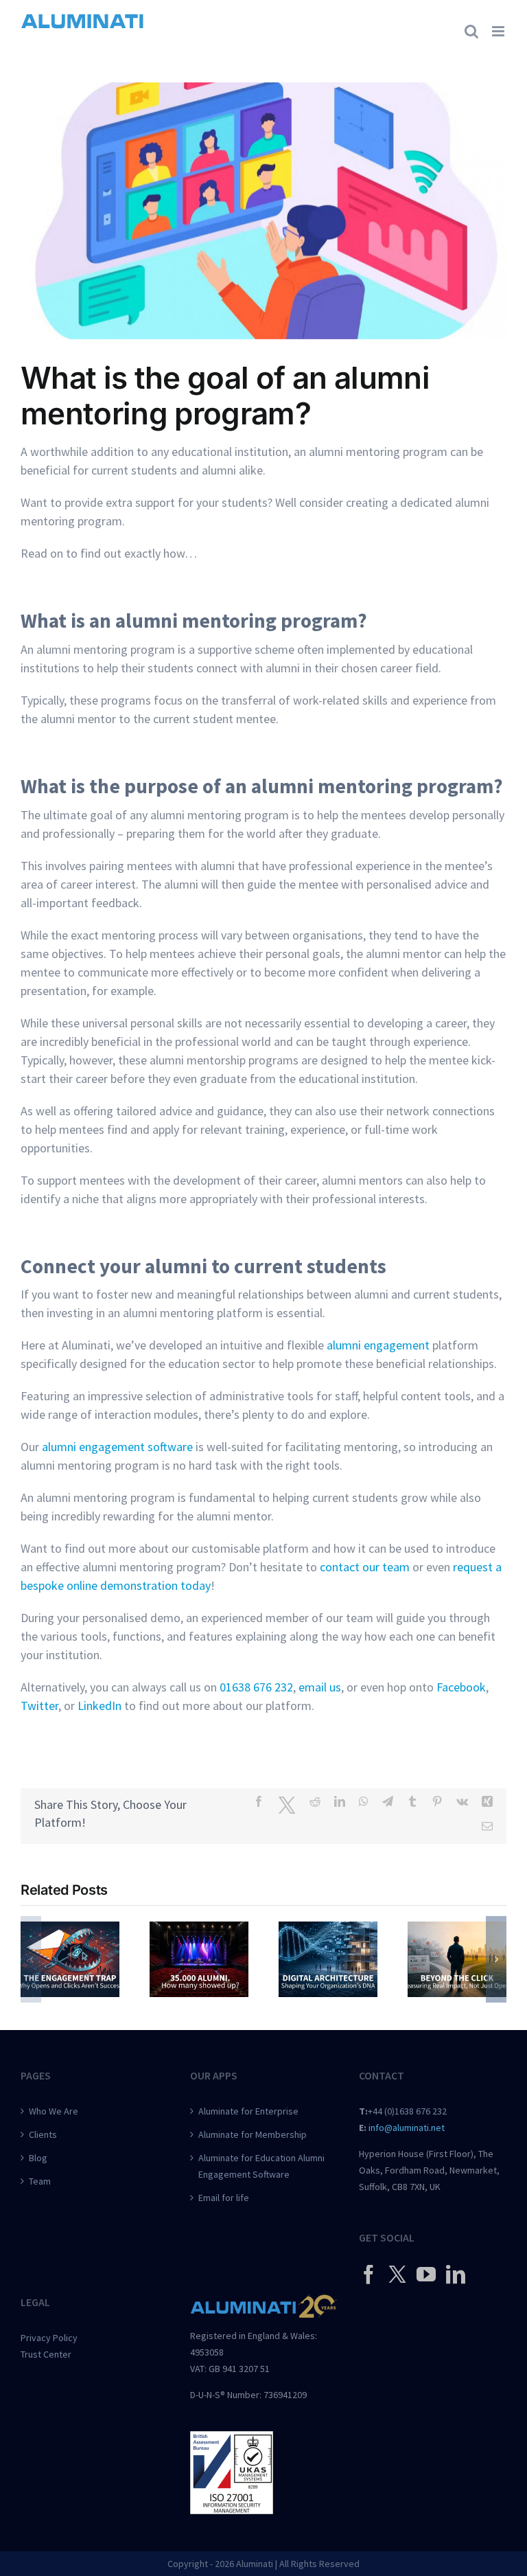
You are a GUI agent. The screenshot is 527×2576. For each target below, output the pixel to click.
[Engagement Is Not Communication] (70, 1929)
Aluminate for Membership (253, 2134)
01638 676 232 (256, 1687)
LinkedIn (99, 1706)
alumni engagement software (117, 1447)
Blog (38, 2158)
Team (40, 2181)
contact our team (365, 1567)
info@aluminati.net (407, 2128)
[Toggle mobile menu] (499, 31)
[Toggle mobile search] (471, 31)
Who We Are (54, 2111)
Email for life (224, 2198)
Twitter (39, 1706)
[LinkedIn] (456, 2275)
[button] (31, 1959)
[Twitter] (397, 2274)
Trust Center (46, 2354)
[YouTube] (426, 2275)
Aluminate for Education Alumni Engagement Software (261, 2166)
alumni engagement (378, 1345)
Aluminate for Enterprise (248, 2111)
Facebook (461, 1687)
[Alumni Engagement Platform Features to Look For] (328, 1929)
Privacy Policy (49, 2338)
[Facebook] (368, 2275)
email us (320, 1687)
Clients (43, 2134)
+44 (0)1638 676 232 (407, 2111)
